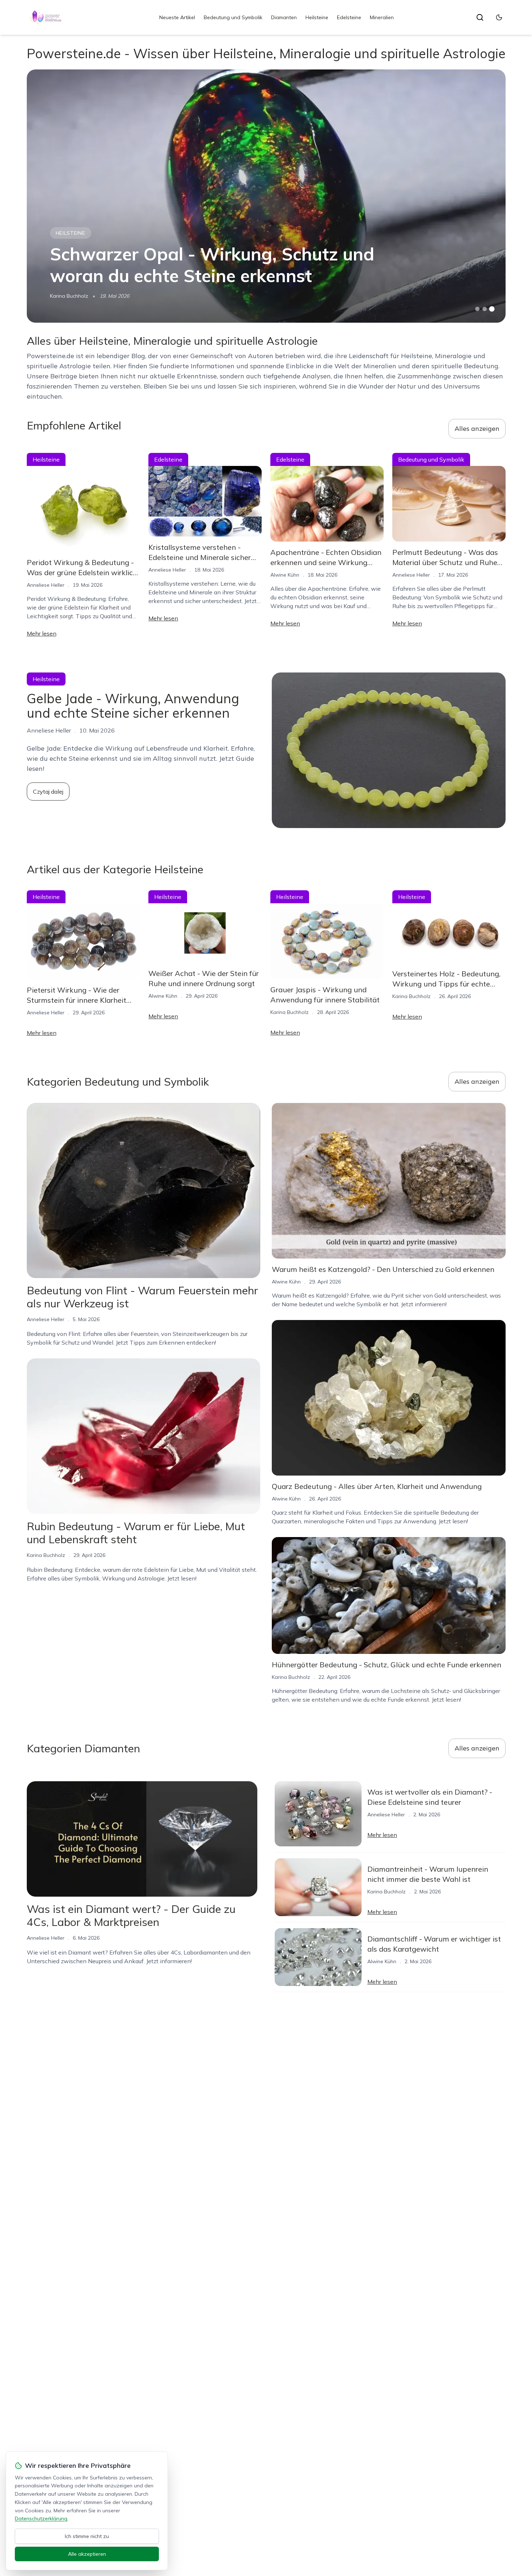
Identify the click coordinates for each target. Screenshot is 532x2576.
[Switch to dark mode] (499, 17)
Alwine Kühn (285, 575)
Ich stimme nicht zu (87, 2536)
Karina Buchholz (69, 296)
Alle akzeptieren (87, 2554)
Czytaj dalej (48, 792)
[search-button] (480, 17)
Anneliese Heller (46, 585)
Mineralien (382, 17)
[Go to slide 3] (492, 309)
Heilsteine (317, 17)
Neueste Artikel (177, 17)
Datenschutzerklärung (41, 2518)
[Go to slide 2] (485, 309)
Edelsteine (349, 17)
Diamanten (284, 17)
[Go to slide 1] (477, 309)
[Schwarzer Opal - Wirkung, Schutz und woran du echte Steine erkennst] (266, 196)
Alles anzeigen (477, 428)
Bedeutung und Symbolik (233, 17)
